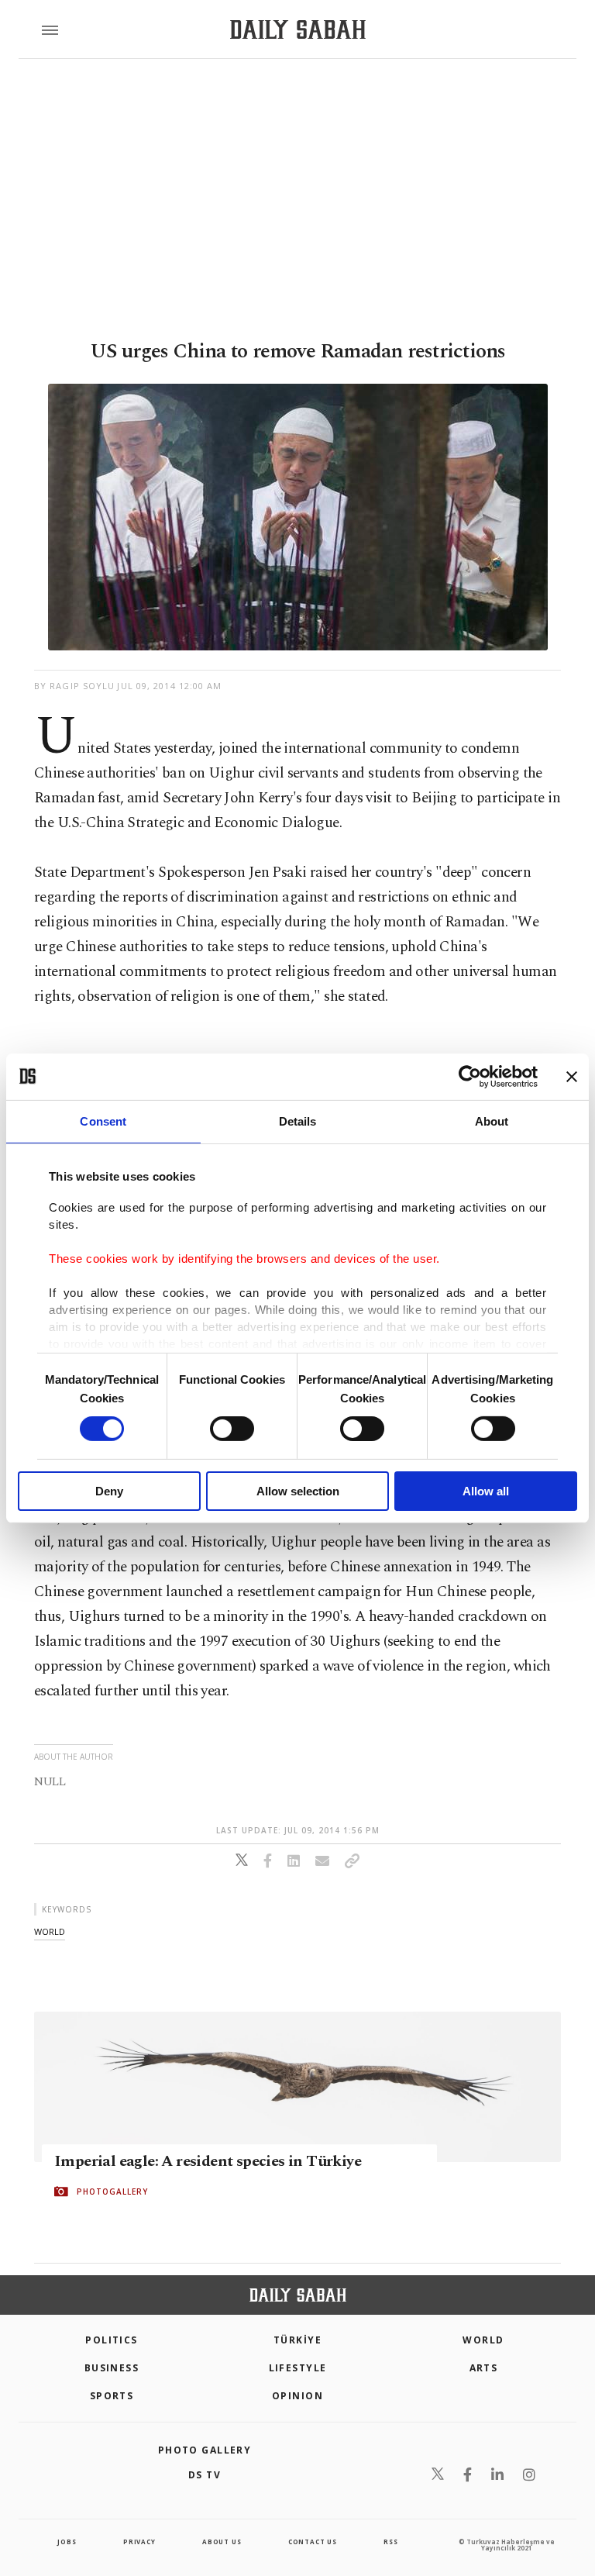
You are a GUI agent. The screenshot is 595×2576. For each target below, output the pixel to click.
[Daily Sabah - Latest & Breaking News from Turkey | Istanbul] (298, 30)
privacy (139, 2542)
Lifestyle (298, 2368)
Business (112, 2368)
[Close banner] (572, 1076)
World (483, 2340)
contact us (313, 2542)
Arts (484, 2368)
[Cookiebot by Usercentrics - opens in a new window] (470, 1076)
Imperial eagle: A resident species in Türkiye (208, 2161)
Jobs (67, 2542)
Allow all (486, 1491)
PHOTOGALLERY (112, 2191)
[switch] (232, 1429)
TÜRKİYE (297, 2340)
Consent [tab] (103, 1121)
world (50, 1931)
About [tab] (492, 1121)
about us (222, 2542)
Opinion (297, 2396)
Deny (109, 1491)
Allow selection (298, 1491)
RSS (390, 2542)
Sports (112, 2396)
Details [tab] (298, 1121)
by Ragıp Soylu (74, 686)
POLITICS (112, 2340)
